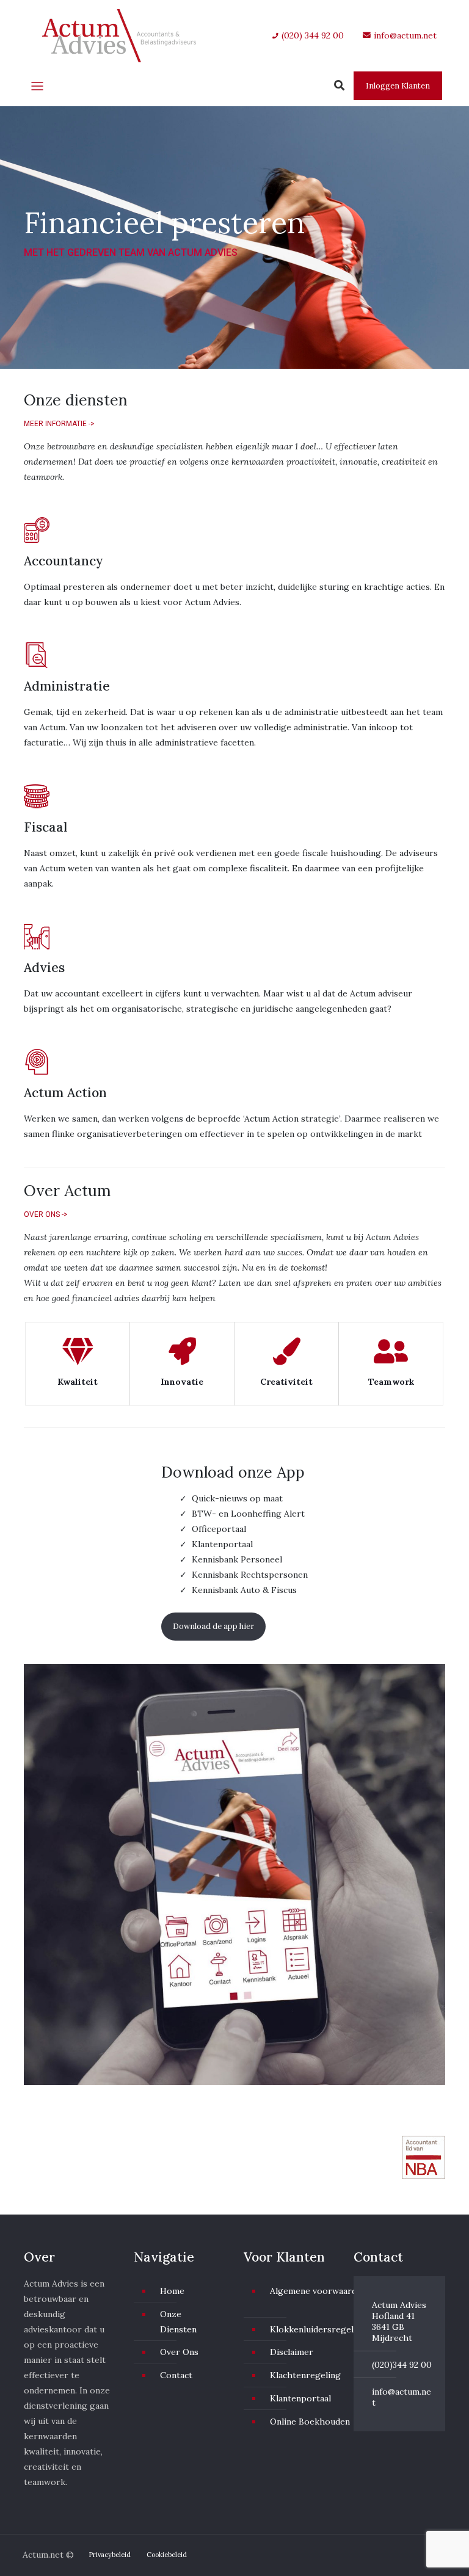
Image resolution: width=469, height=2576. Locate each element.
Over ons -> (46, 1214)
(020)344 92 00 (402, 2365)
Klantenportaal (300, 2398)
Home (172, 2291)
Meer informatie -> (59, 424)
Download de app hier (213, 1626)
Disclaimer (292, 2352)
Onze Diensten (178, 2322)
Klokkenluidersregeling (318, 2329)
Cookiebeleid (167, 2555)
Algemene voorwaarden (318, 2291)
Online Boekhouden (310, 2422)
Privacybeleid (110, 2555)
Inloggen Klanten (398, 86)
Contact (176, 2375)
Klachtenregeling (305, 2375)
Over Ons (179, 2352)
